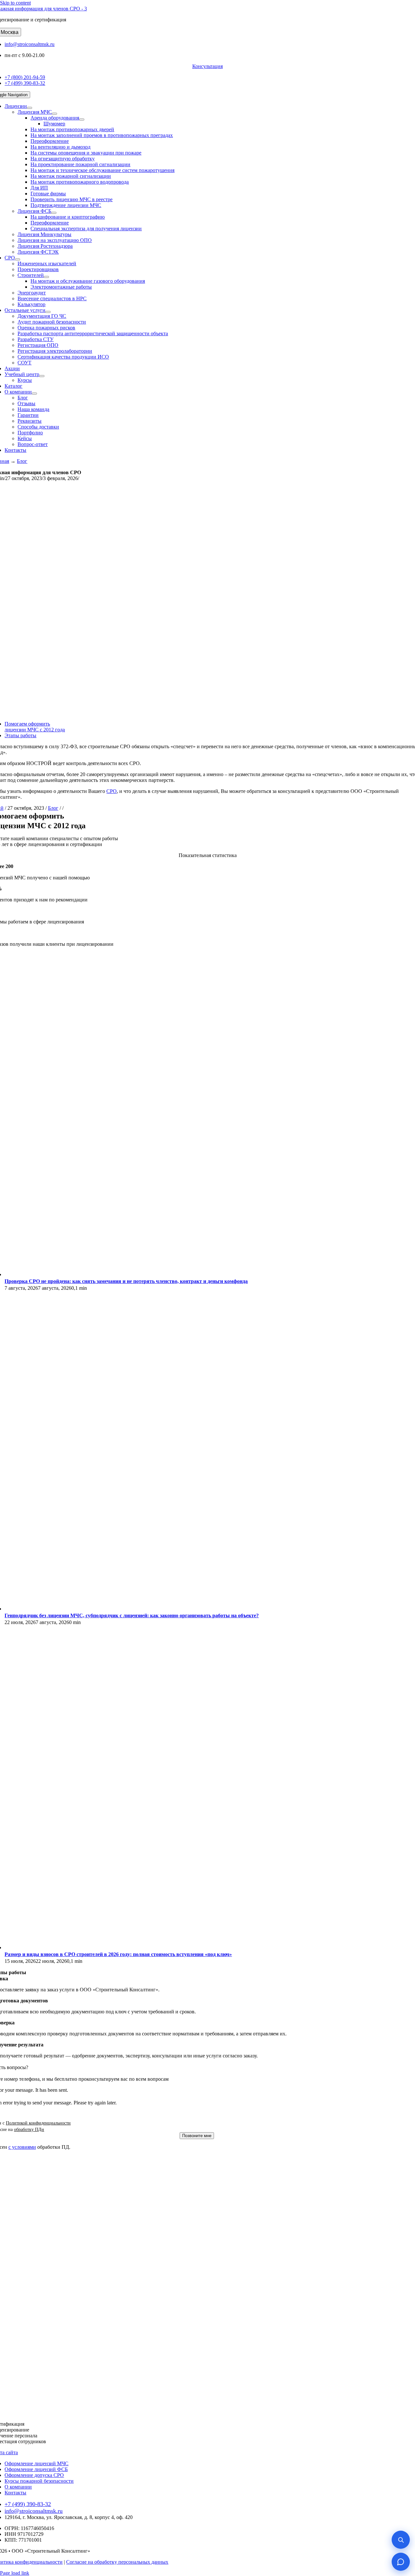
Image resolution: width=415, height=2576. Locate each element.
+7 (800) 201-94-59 (25, 77)
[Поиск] (401, 2540)
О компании (18, 2487)
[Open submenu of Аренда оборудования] (82, 120)
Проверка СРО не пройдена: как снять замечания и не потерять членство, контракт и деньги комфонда (126, 1281)
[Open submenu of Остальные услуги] (48, 312)
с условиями (22, 2147)
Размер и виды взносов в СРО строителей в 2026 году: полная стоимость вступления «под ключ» (118, 1954)
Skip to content (15, 3)
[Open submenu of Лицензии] (30, 108)
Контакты (15, 2493)
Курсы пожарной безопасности (39, 2481)
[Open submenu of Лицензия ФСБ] (54, 213)
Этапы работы (20, 735)
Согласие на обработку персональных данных (117, 2562)
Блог (22, 461)
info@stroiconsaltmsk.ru (30, 44)
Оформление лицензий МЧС (36, 2463)
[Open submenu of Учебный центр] (42, 376)
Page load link (15, 2573)
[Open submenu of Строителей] (46, 277)
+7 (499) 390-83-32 (25, 83)
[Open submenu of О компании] (34, 394)
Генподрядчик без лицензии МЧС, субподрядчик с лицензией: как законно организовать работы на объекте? (132, 1615)
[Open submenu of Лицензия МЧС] (54, 114)
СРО (112, 791)
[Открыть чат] (401, 2562)
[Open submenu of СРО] (18, 259)
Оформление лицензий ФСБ (36, 2469)
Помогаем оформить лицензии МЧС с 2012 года (35, 727)
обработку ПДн (29, 2129)
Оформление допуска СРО (34, 2475)
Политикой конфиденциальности (38, 2123)
